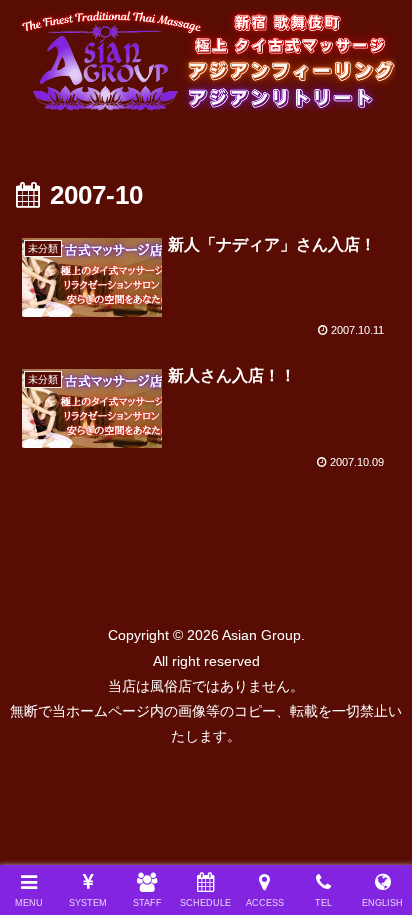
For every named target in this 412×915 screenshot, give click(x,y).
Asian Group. (262, 635)
